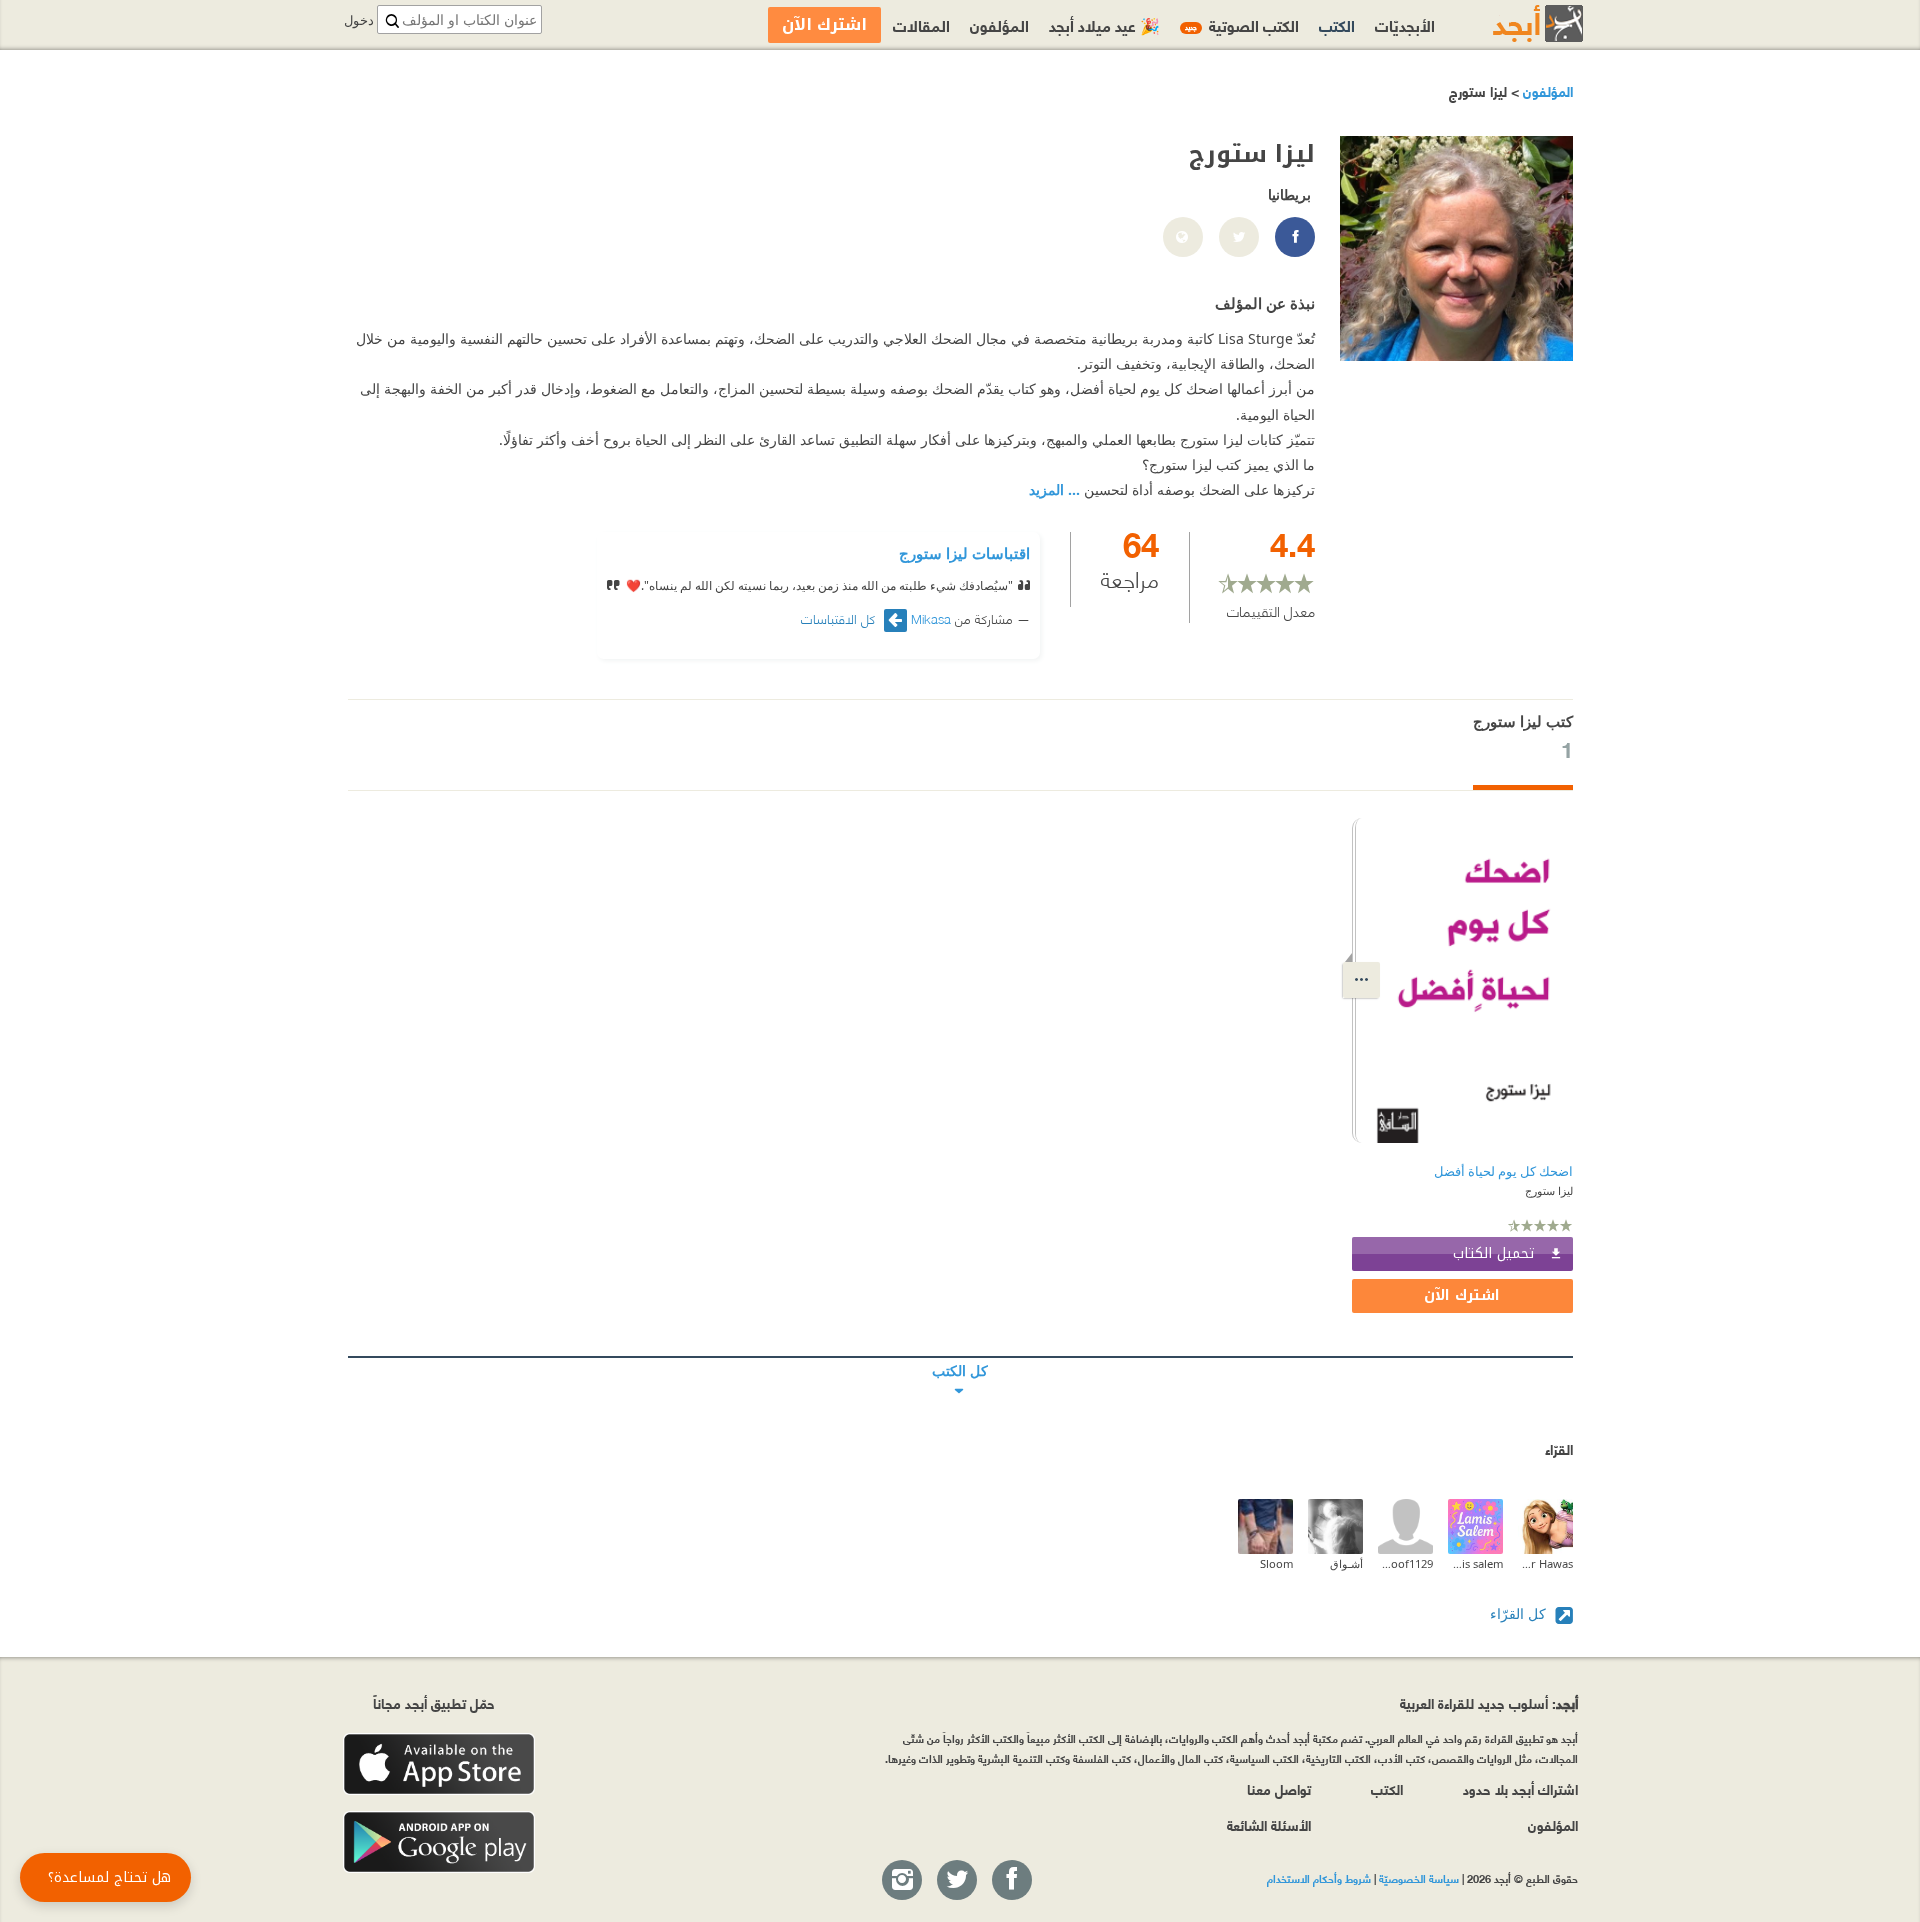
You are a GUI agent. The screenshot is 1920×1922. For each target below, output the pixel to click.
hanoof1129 (1405, 1563)
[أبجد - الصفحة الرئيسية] (1513, 23)
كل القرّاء (1520, 1613)
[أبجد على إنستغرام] (901, 1881)
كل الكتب (960, 1357)
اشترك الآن (1462, 1295)
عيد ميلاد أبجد (1104, 24)
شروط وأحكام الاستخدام (1319, 1878)
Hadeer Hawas (1545, 1563)
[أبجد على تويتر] (956, 1881)
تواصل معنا (1279, 1788)
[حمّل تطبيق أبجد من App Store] (439, 1764)
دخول (359, 20)
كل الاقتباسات (840, 618)
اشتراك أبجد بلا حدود (1520, 1788)
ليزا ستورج (1549, 1190)
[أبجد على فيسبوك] (1011, 1881)
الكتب (1337, 24)
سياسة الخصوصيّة (1419, 1878)
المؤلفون (1546, 90)
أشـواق (1346, 1563)
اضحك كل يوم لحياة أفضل (1503, 1171)
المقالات (921, 24)
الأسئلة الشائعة (1269, 1824)
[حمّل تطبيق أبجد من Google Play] (439, 1842)
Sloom (1276, 1563)
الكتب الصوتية (1242, 24)
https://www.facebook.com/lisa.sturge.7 (1294, 238)
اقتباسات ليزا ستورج (964, 553)
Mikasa (931, 618)
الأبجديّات (1405, 24)
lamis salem (1475, 1563)
